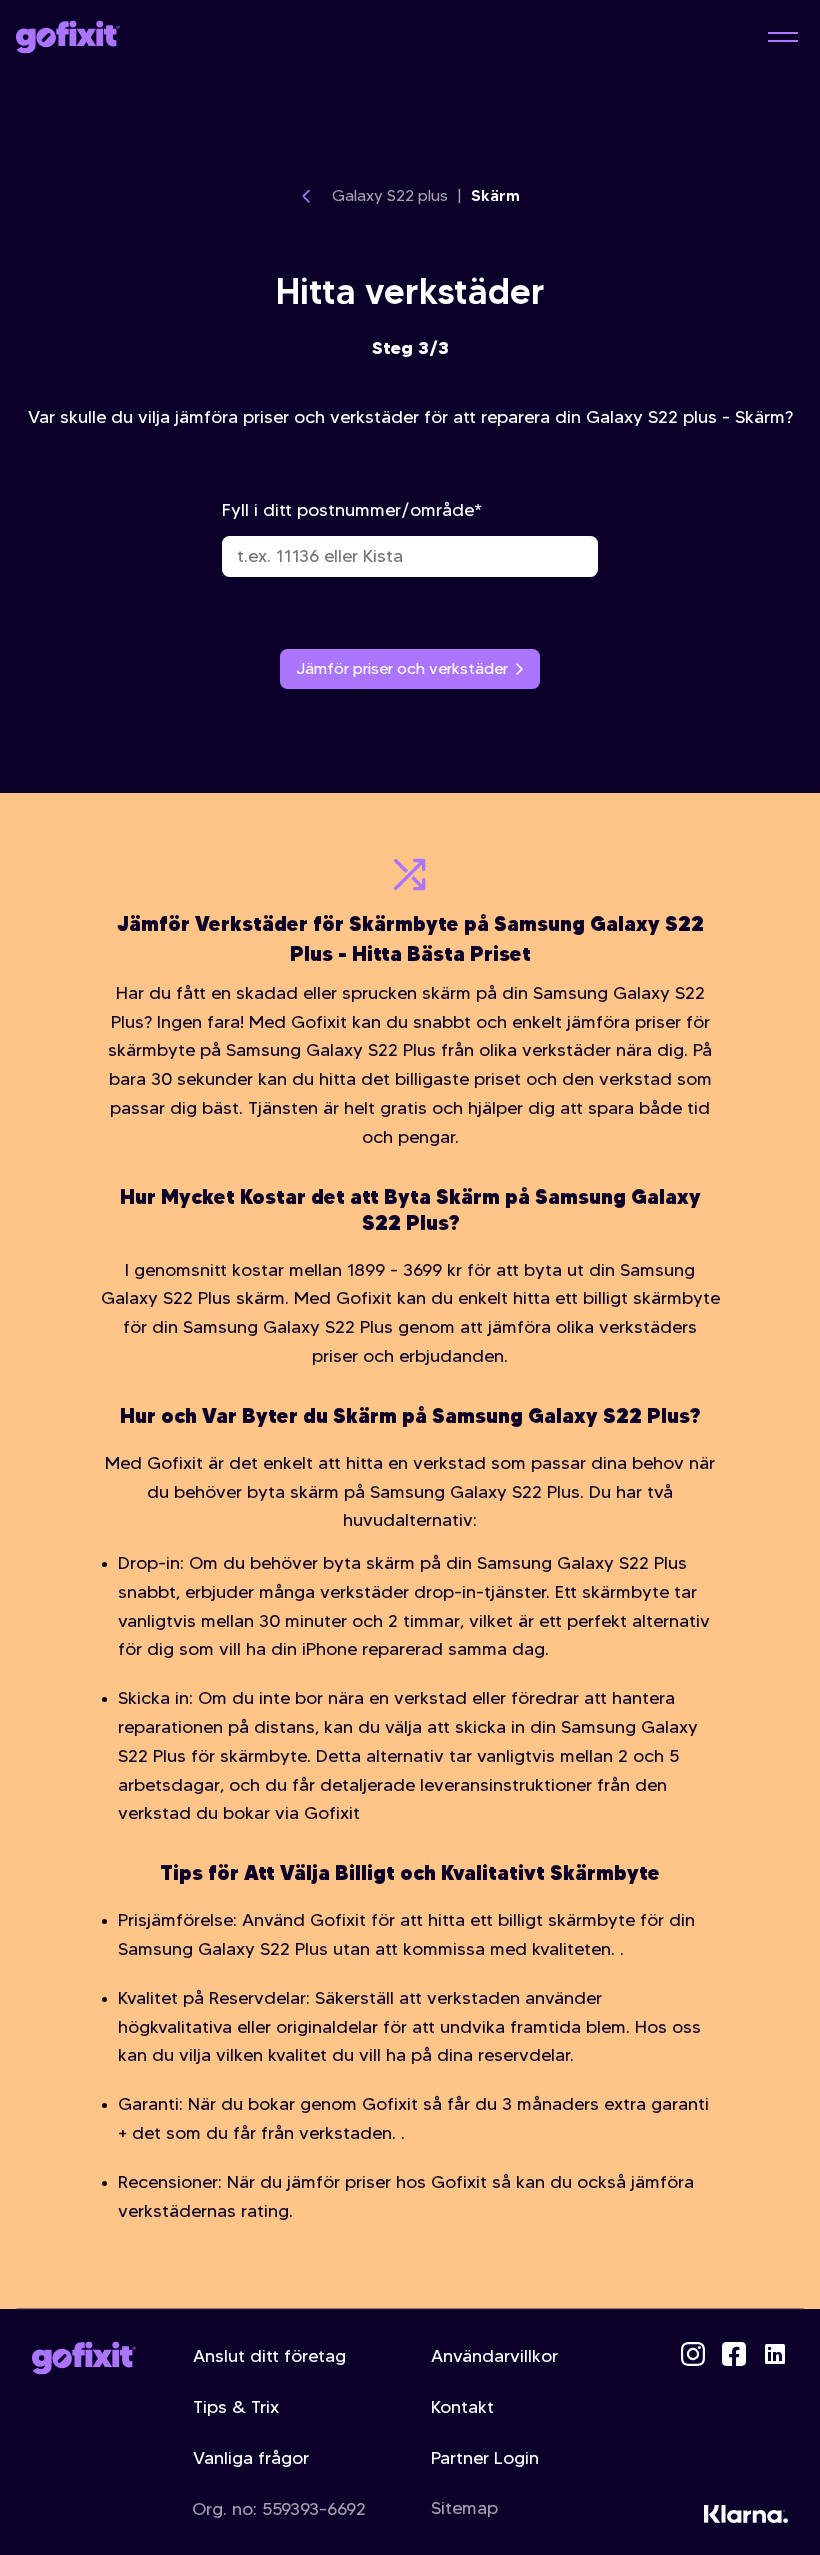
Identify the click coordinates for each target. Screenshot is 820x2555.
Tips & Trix (236, 2407)
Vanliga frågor (251, 2458)
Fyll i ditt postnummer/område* (352, 510)
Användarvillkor (494, 2356)
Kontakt (462, 2407)
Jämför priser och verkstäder (402, 668)
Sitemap (464, 2508)
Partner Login (485, 2458)
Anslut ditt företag (269, 2356)
